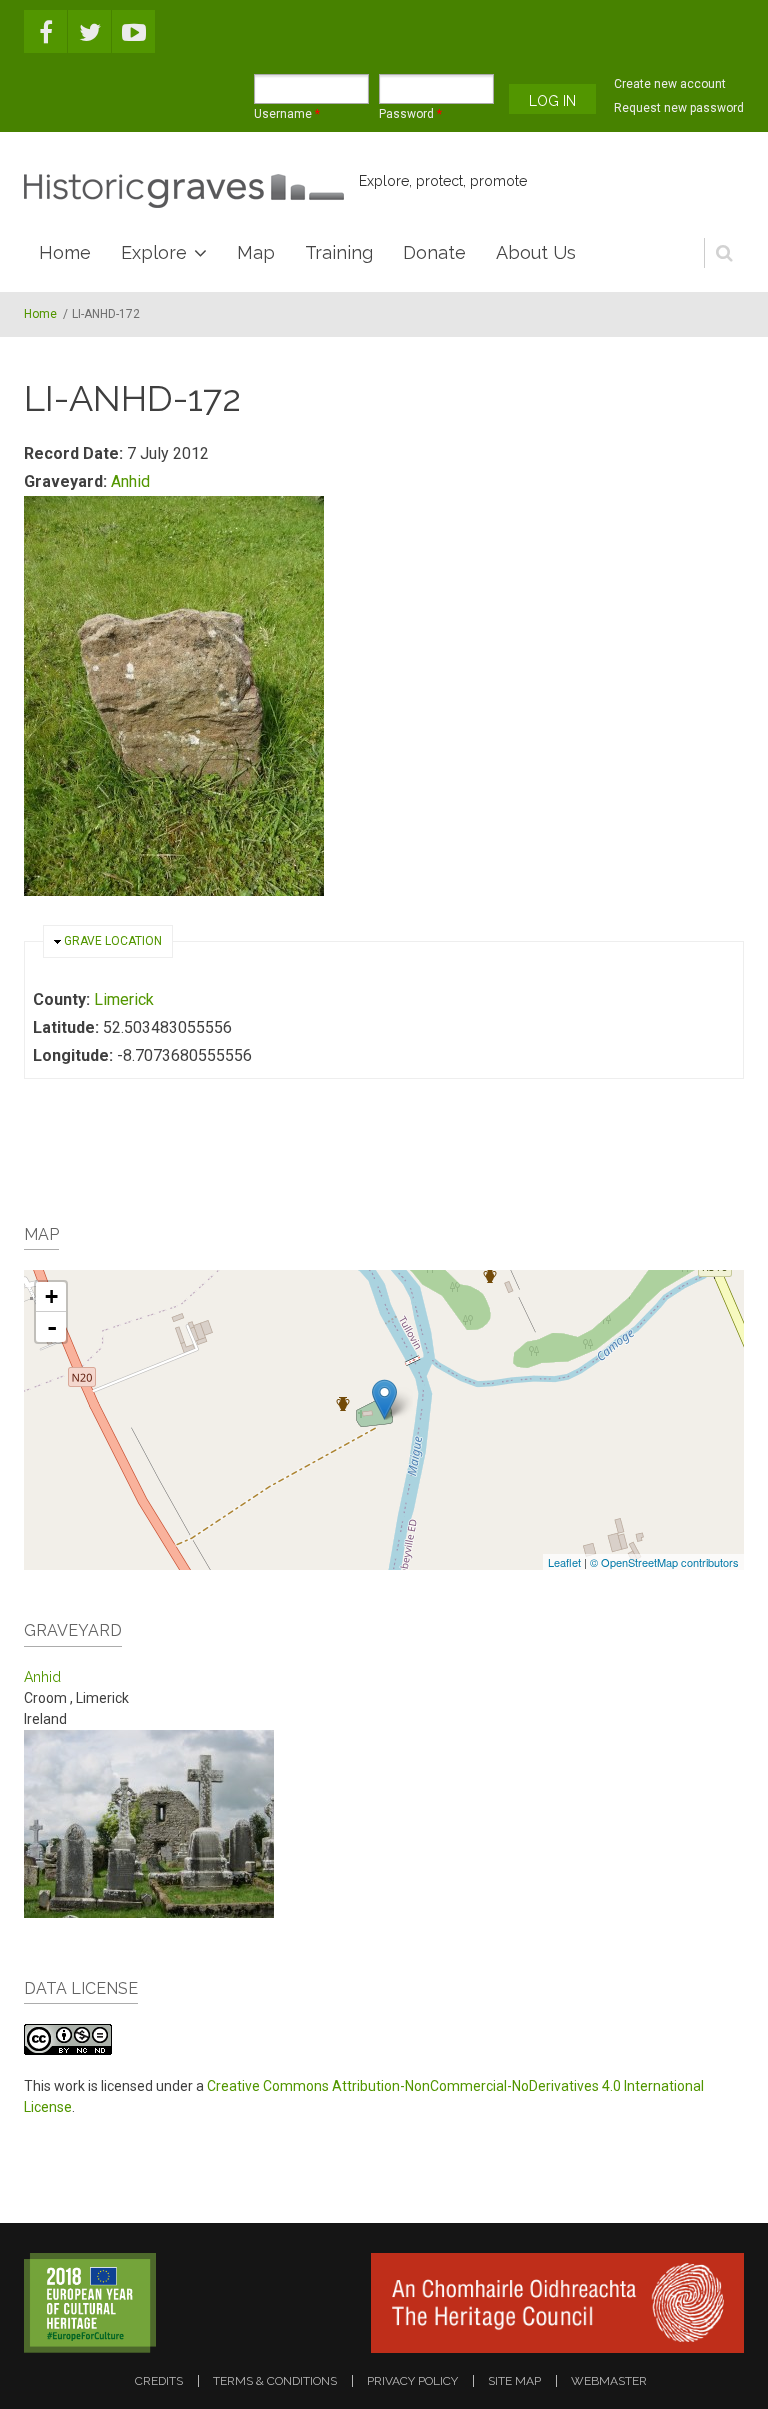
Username (287, 114)
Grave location (113, 941)
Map (256, 252)
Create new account (670, 84)
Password (410, 114)
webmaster (609, 2381)
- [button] (52, 1327)
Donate (434, 252)
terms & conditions (275, 2381)
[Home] (184, 191)
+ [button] (51, 1296)
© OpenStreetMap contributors (664, 1562)
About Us (536, 252)
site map (514, 2381)
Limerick (124, 999)
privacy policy (412, 2381)
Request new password (679, 108)
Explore (154, 252)
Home (65, 252)
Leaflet (564, 1562)
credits (159, 2381)
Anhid (130, 481)
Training (339, 252)
